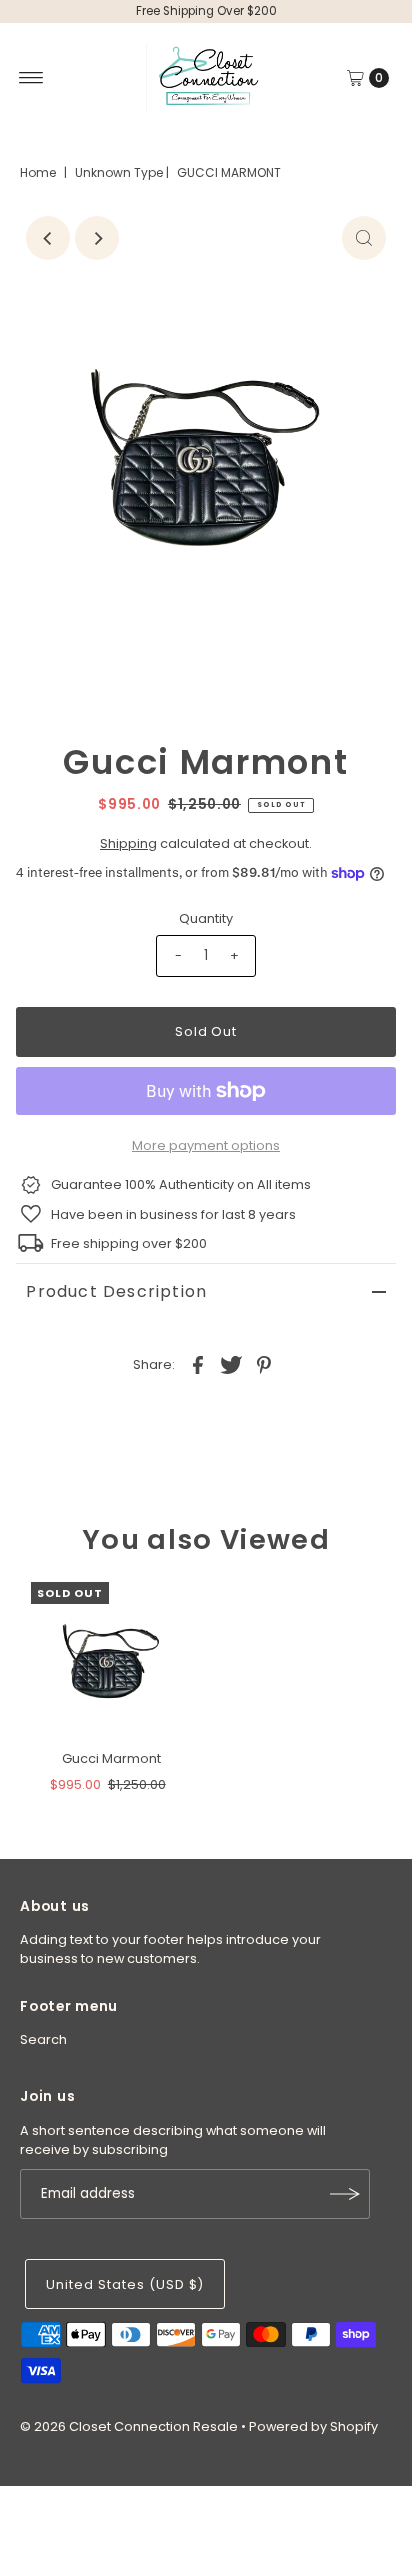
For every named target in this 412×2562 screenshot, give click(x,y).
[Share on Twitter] (231, 1364)
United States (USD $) (124, 2284)
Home (38, 172)
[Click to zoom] (364, 238)
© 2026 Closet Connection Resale (129, 2426)
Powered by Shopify (313, 2426)
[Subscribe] (345, 2194)
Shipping (128, 843)
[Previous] (48, 238)
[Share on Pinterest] (264, 1364)
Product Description (116, 1291)
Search (43, 2039)
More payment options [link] (206, 1145)
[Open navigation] (31, 78)
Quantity (206, 918)
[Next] (97, 238)
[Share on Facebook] (198, 1364)
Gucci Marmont (111, 1758)
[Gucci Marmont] (111, 1662)
